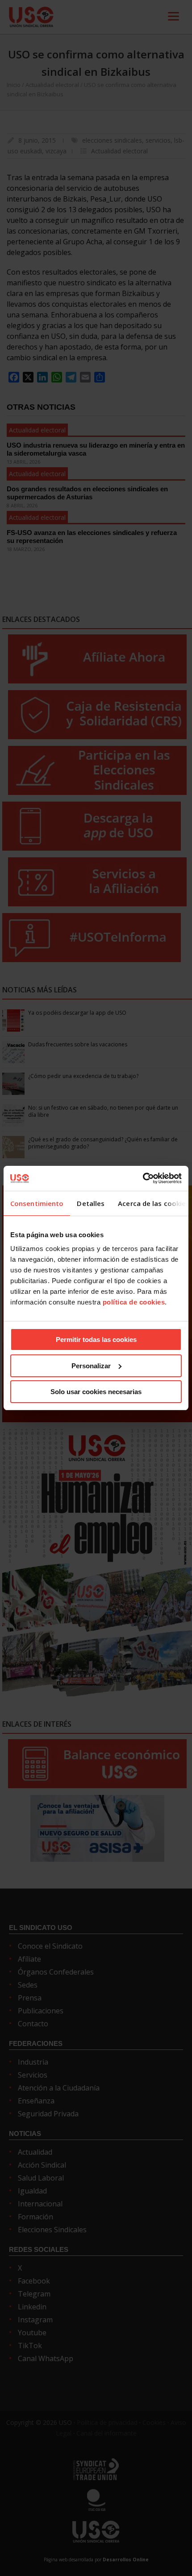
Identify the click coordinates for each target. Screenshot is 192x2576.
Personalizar (91, 1366)
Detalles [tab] (91, 1203)
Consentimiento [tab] (37, 1203)
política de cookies (134, 1302)
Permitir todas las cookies (96, 1339)
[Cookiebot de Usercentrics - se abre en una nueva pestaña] (143, 1178)
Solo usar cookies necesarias (96, 1392)
